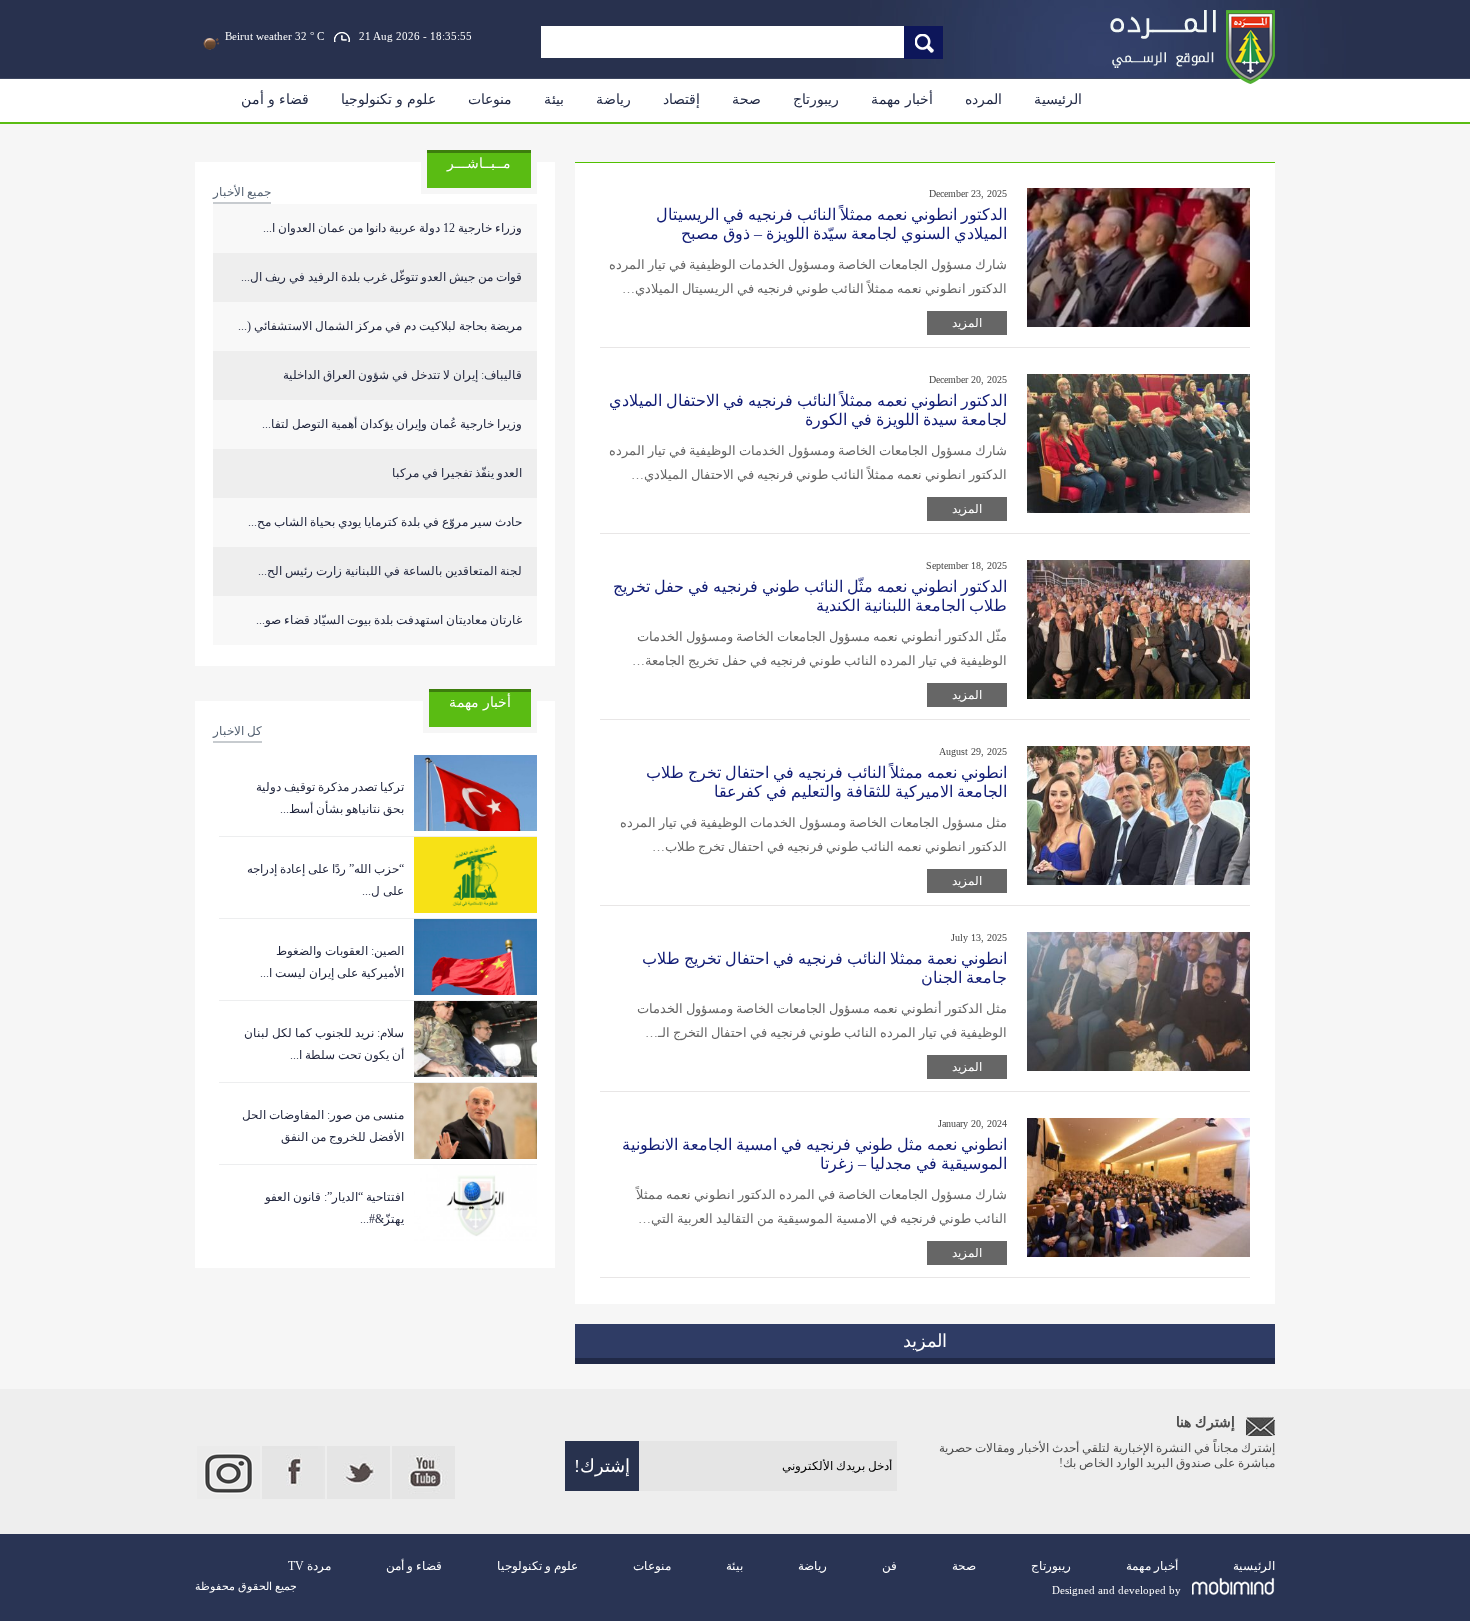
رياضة (613, 99)
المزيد (967, 323)
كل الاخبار (237, 731)
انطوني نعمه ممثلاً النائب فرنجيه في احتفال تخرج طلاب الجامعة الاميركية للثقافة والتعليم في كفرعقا (826, 782)
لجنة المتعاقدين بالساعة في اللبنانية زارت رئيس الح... (390, 571)
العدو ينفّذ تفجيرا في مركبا (457, 473)
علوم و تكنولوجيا (388, 99)
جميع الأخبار (242, 192)
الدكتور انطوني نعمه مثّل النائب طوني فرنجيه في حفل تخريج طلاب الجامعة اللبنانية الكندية (810, 596)
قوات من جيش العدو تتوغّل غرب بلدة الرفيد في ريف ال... (381, 277)
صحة (746, 99)
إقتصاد (681, 99)
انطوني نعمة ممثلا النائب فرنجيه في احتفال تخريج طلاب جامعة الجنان (824, 968)
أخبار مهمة (902, 99)
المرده (983, 99)
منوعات (490, 99)
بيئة (554, 99)
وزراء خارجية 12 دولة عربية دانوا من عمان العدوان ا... (392, 228)
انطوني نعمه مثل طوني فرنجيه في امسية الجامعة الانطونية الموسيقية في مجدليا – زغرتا (814, 1154)
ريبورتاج (816, 99)
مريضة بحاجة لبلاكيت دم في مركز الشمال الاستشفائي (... (380, 326)
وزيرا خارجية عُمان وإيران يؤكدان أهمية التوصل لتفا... (392, 424)
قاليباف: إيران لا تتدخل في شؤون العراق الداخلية (402, 375)
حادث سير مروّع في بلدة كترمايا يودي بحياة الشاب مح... (385, 522)
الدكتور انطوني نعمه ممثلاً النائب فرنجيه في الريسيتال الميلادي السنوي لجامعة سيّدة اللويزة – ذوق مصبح (831, 224)
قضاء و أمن (275, 99)
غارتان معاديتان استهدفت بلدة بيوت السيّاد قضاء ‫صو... (389, 620)
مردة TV (309, 1566)
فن (889, 1566)
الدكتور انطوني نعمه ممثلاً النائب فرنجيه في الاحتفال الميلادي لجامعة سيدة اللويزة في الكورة (808, 410)
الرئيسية (1058, 99)
